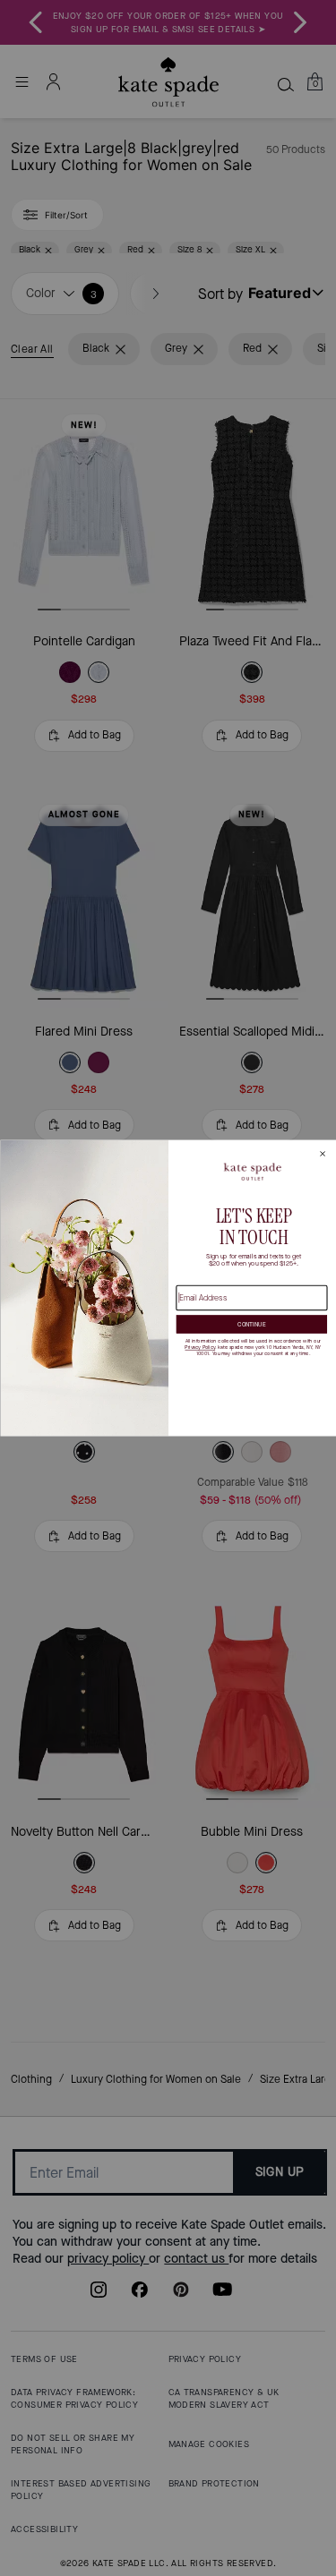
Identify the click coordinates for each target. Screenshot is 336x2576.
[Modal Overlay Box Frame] (168, 1288)
